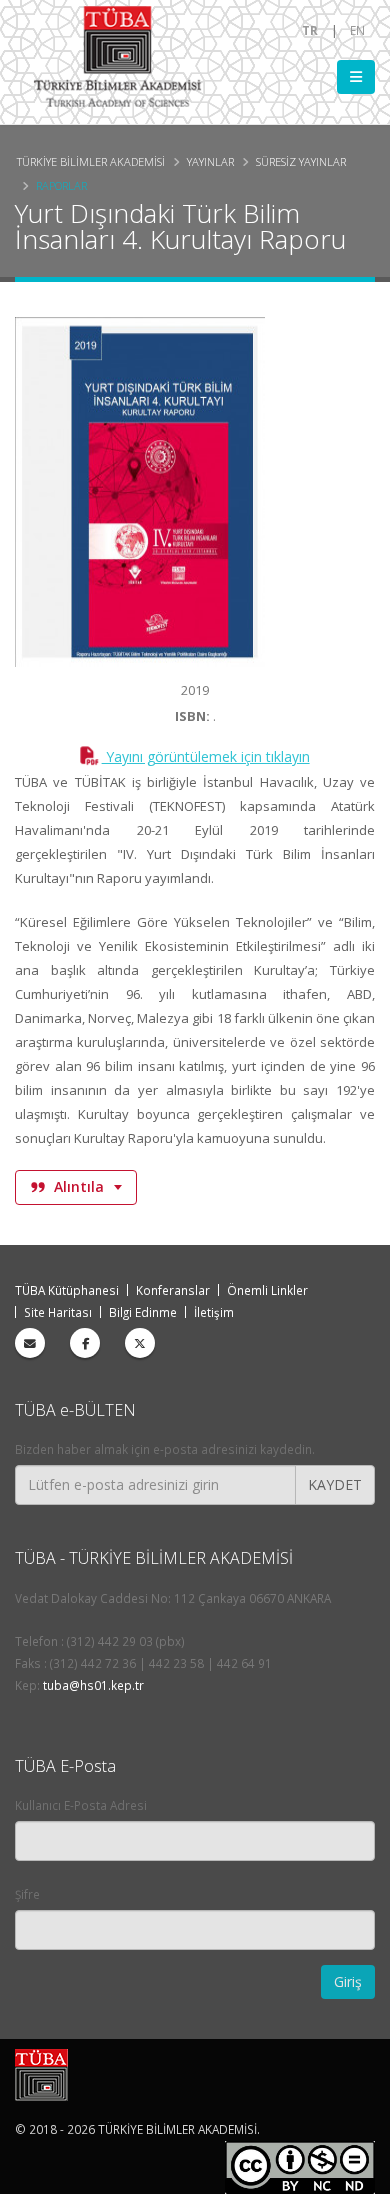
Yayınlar (210, 161)
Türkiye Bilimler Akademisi (91, 161)
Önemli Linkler (267, 1290)
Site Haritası (58, 1312)
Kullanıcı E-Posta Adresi (81, 1805)
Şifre (27, 1894)
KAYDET (335, 1484)
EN (357, 30)
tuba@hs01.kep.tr (93, 1685)
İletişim (214, 1312)
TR (310, 30)
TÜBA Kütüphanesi (67, 1290)
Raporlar (61, 185)
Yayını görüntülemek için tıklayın (205, 756)
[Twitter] (140, 1343)
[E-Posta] (30, 1343)
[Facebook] (85, 1343)
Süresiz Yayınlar (301, 161)
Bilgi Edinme (143, 1312)
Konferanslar (173, 1290)
